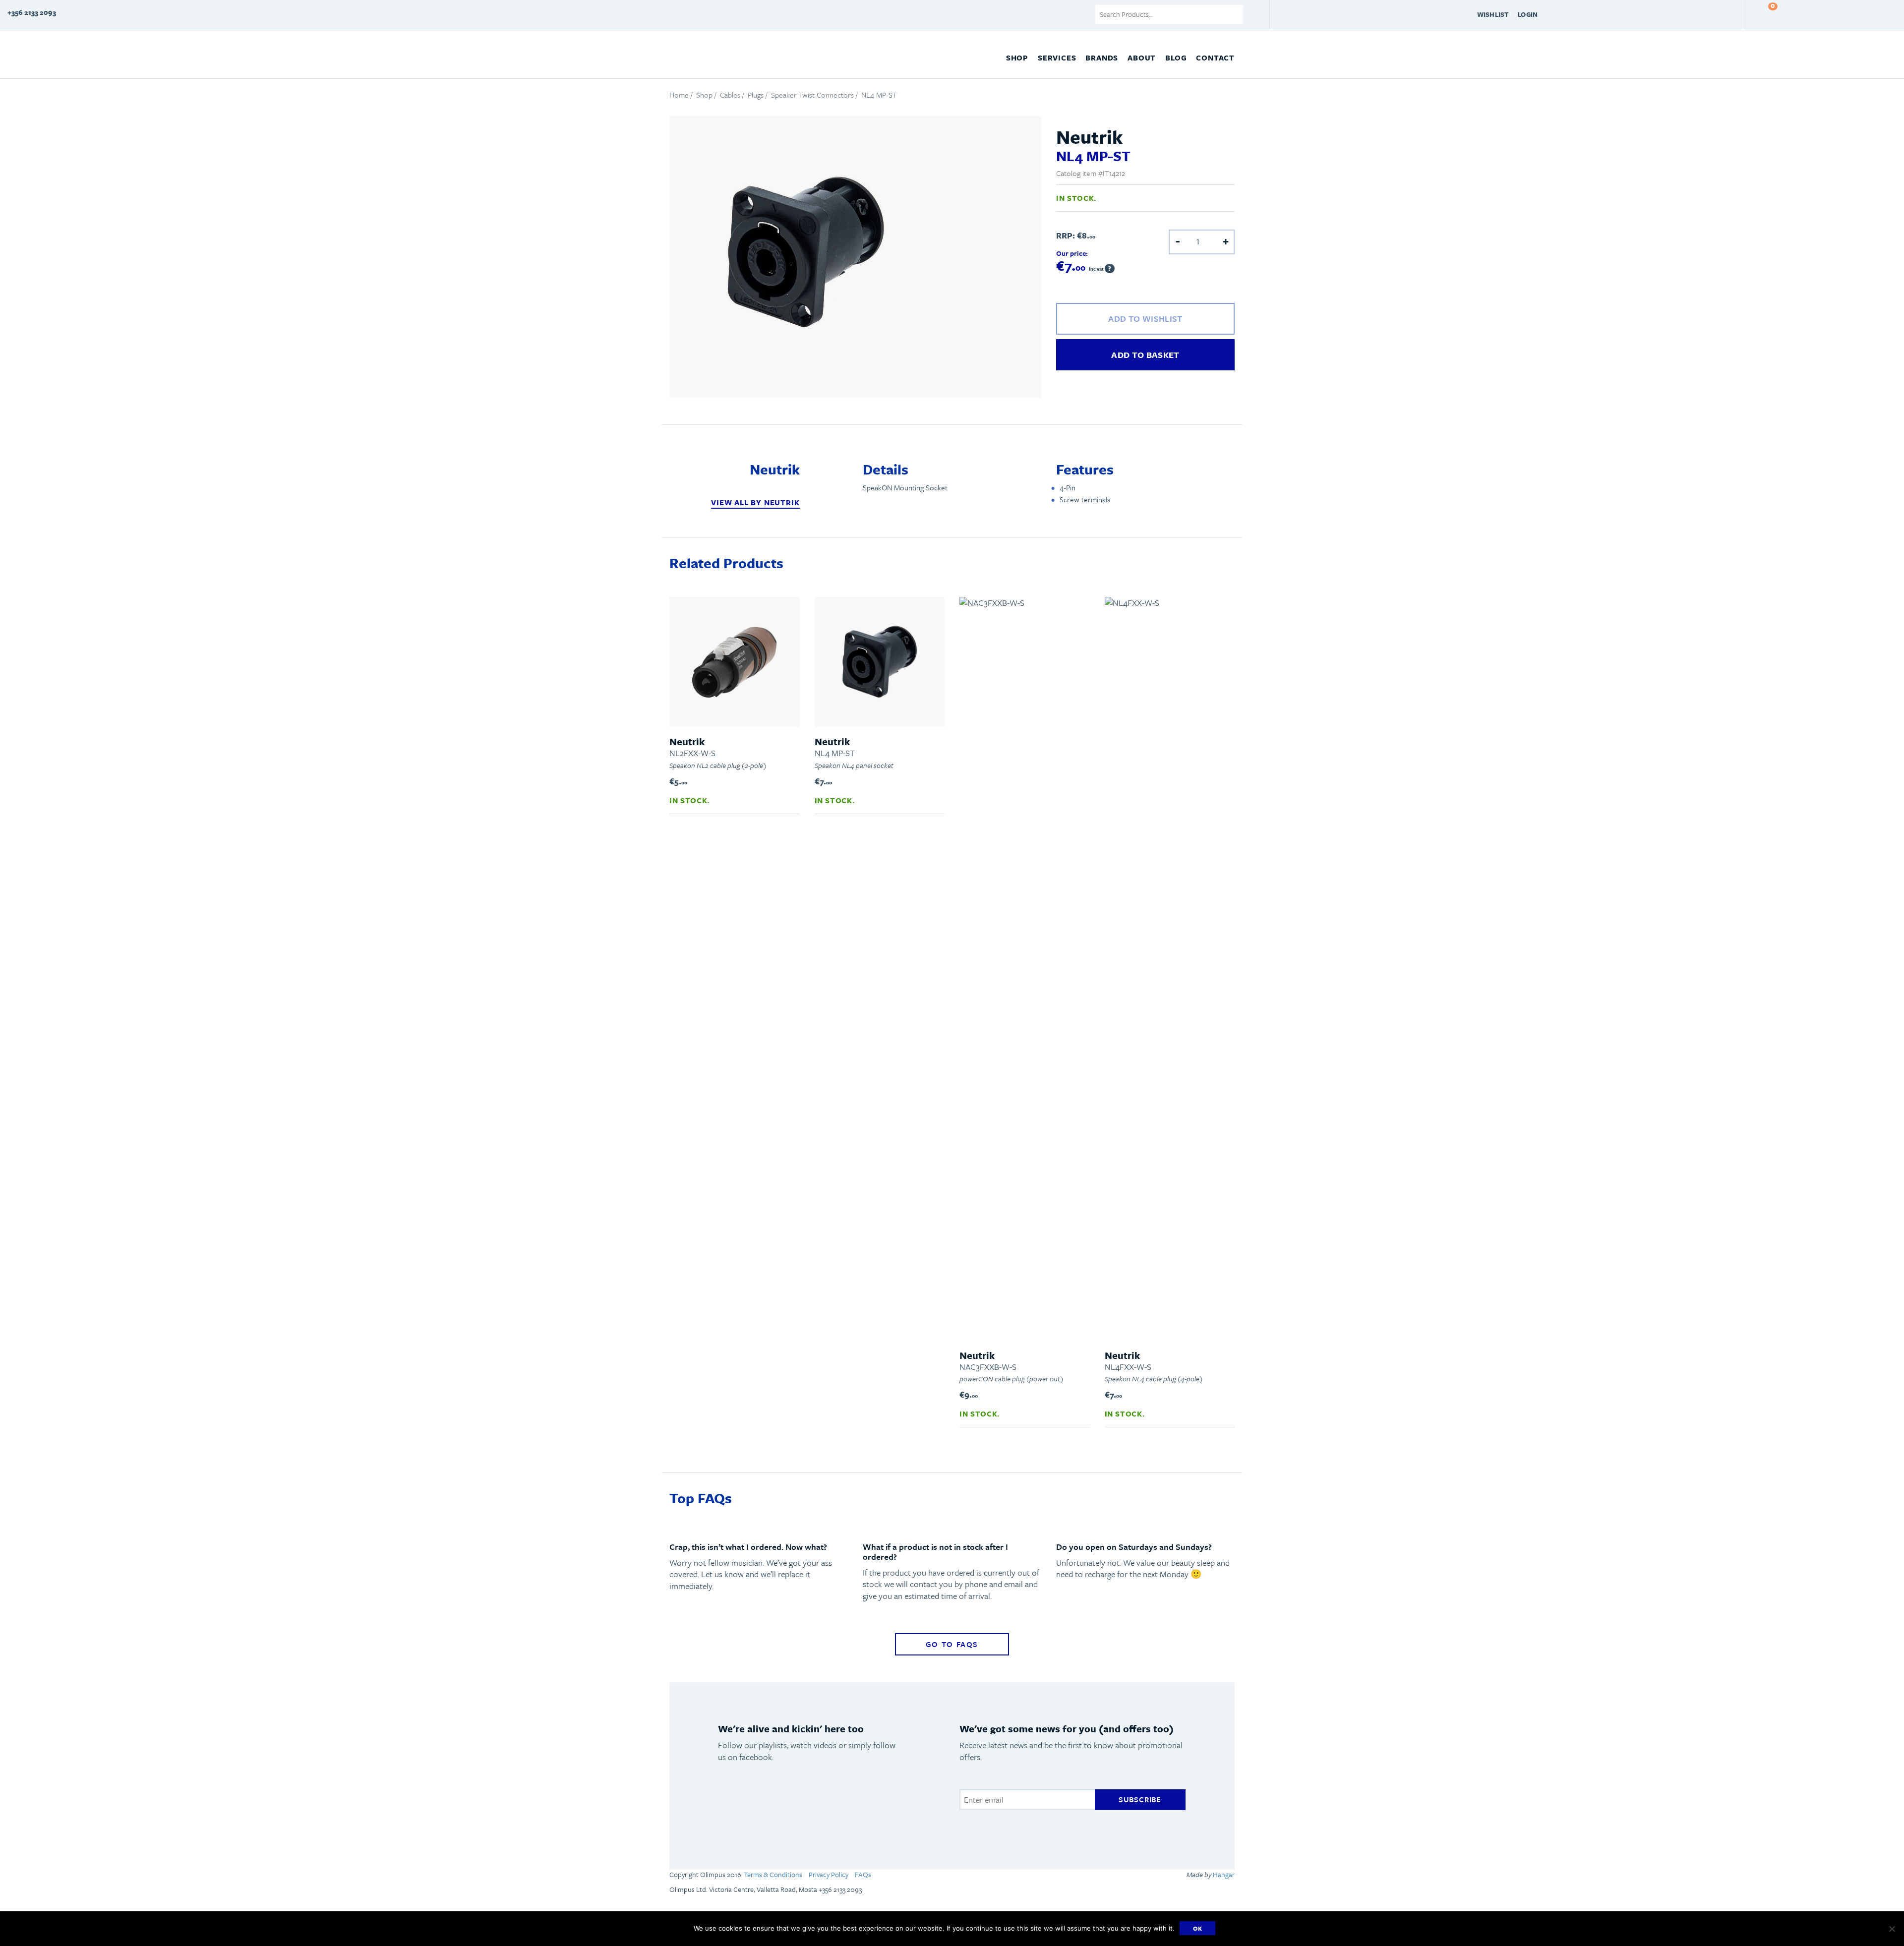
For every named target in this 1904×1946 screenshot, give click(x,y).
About (1142, 58)
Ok (1198, 1928)
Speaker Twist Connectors (812, 95)
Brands (1102, 58)
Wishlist (1493, 14)
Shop (1017, 58)
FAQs (863, 1874)
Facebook (819, 1808)
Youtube (776, 1808)
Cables (730, 95)
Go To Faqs (952, 1644)
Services (1057, 58)
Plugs (756, 95)
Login (1528, 14)
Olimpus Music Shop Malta (716, 55)
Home (679, 95)
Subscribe (1140, 1799)
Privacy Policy (829, 1874)
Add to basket (1145, 355)
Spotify (733, 1808)
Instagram (861, 1808)
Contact (1215, 58)
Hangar (1223, 1874)
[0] (1763, 14)
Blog (1176, 58)
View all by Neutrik (755, 502)
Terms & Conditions (773, 1874)
